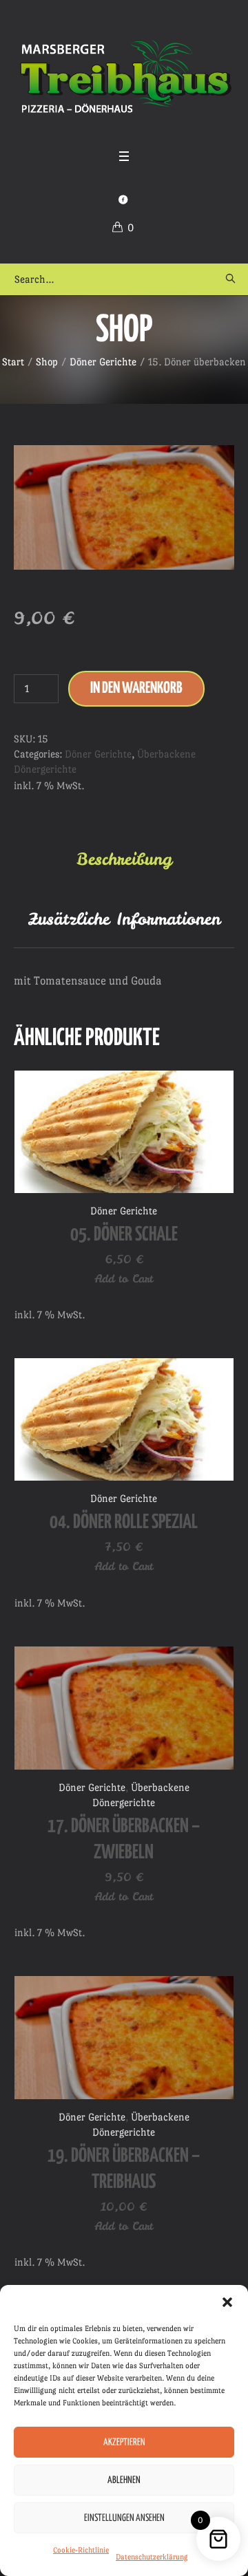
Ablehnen (124, 2480)
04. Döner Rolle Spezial (124, 1523)
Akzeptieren (124, 2443)
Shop (47, 362)
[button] (227, 2302)
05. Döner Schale (124, 1235)
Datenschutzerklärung (152, 2557)
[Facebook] (123, 200)
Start (13, 362)
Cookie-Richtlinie (81, 2550)
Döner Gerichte (103, 362)
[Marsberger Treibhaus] (124, 77)
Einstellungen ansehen (124, 2518)
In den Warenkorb (136, 688)
